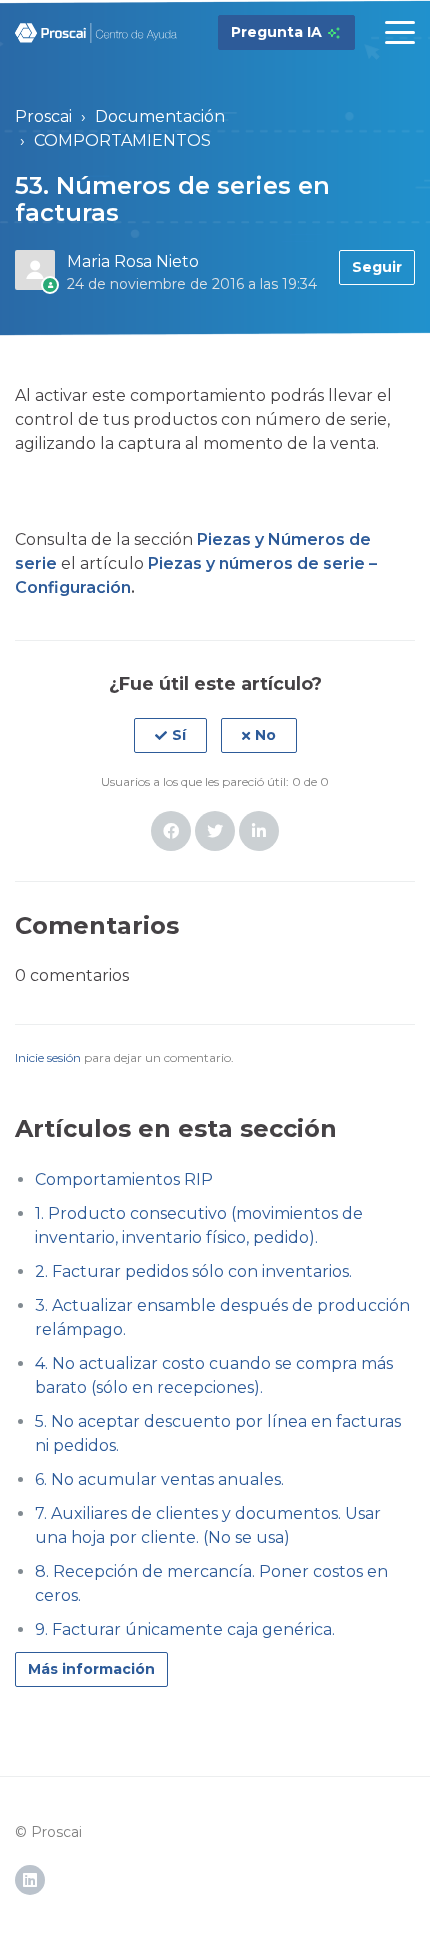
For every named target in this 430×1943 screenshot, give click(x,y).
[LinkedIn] (259, 831)
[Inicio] (96, 33)
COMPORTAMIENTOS (122, 140)
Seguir (377, 267)
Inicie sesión (48, 1057)
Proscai (43, 116)
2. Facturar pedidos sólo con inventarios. (193, 1271)
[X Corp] (215, 831)
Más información (91, 1669)
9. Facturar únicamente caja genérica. (185, 1629)
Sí (179, 735)
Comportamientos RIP (124, 1179)
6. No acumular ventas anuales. (159, 1479)
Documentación (160, 116)
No (265, 735)
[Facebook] (171, 831)
